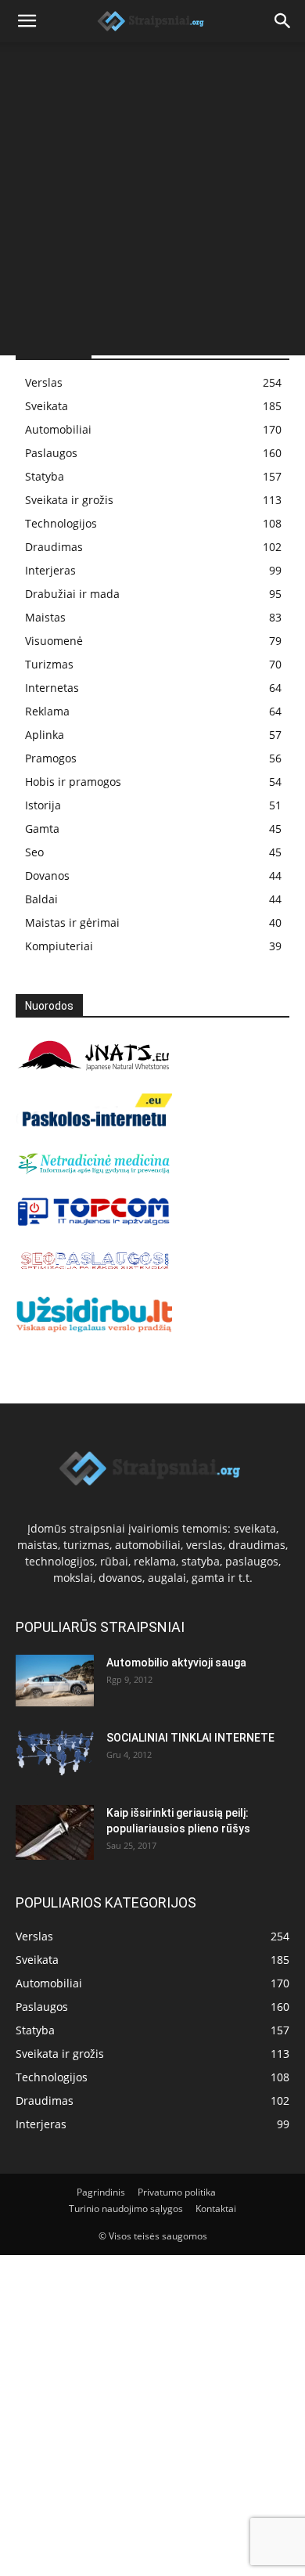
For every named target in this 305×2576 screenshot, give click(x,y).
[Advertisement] (152, 203)
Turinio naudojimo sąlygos (126, 2209)
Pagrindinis (101, 2192)
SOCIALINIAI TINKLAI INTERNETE (190, 1738)
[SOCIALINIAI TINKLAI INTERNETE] (55, 1753)
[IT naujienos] (94, 1222)
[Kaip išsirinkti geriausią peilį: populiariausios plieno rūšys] (55, 1832)
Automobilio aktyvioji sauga (176, 1663)
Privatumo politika (177, 2192)
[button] (27, 21)
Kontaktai (216, 2209)
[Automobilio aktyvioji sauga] (55, 1681)
